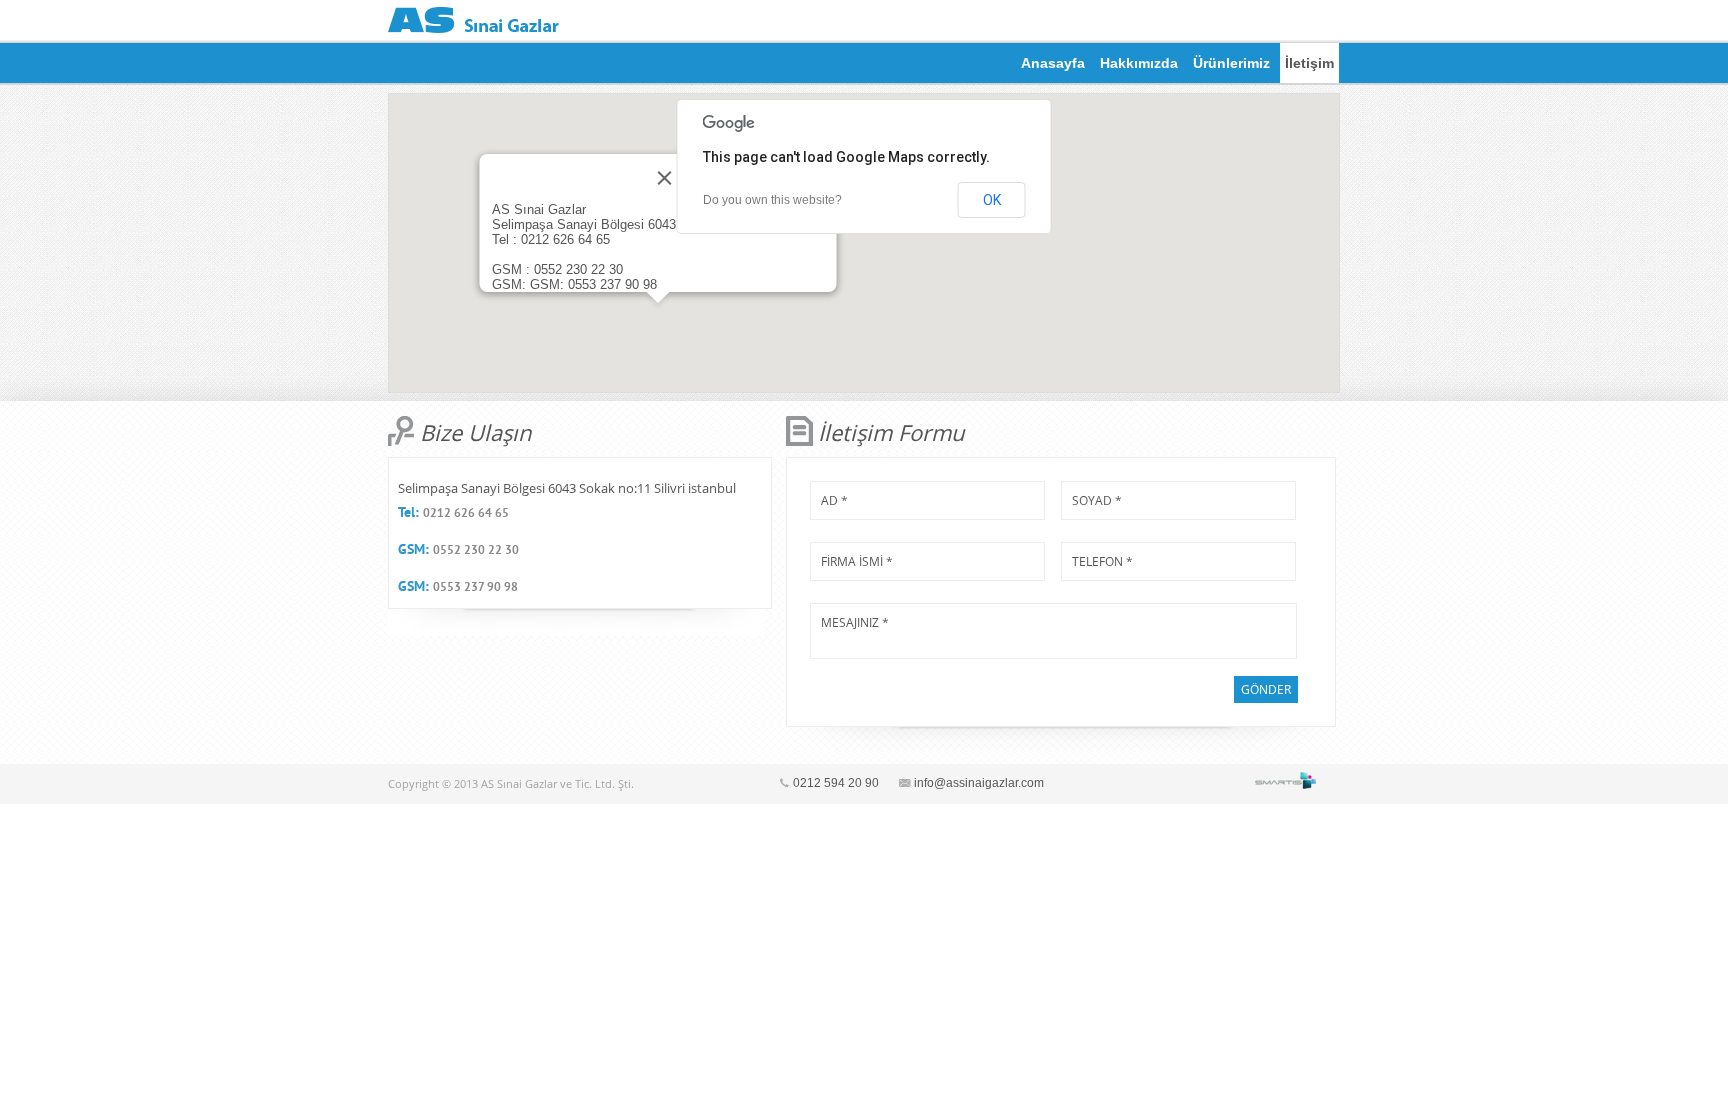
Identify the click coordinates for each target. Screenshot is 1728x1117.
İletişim (1309, 63)
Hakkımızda (1139, 63)
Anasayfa (1053, 63)
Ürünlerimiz (1231, 63)
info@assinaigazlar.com (979, 783)
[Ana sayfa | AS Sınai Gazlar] (473, 20)
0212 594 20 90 (836, 783)
